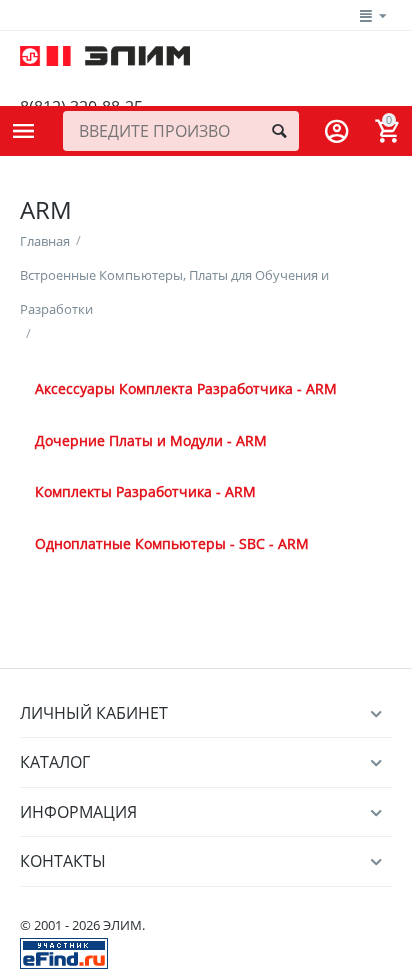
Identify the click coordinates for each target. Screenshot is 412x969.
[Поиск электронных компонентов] (64, 952)
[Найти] (279, 131)
